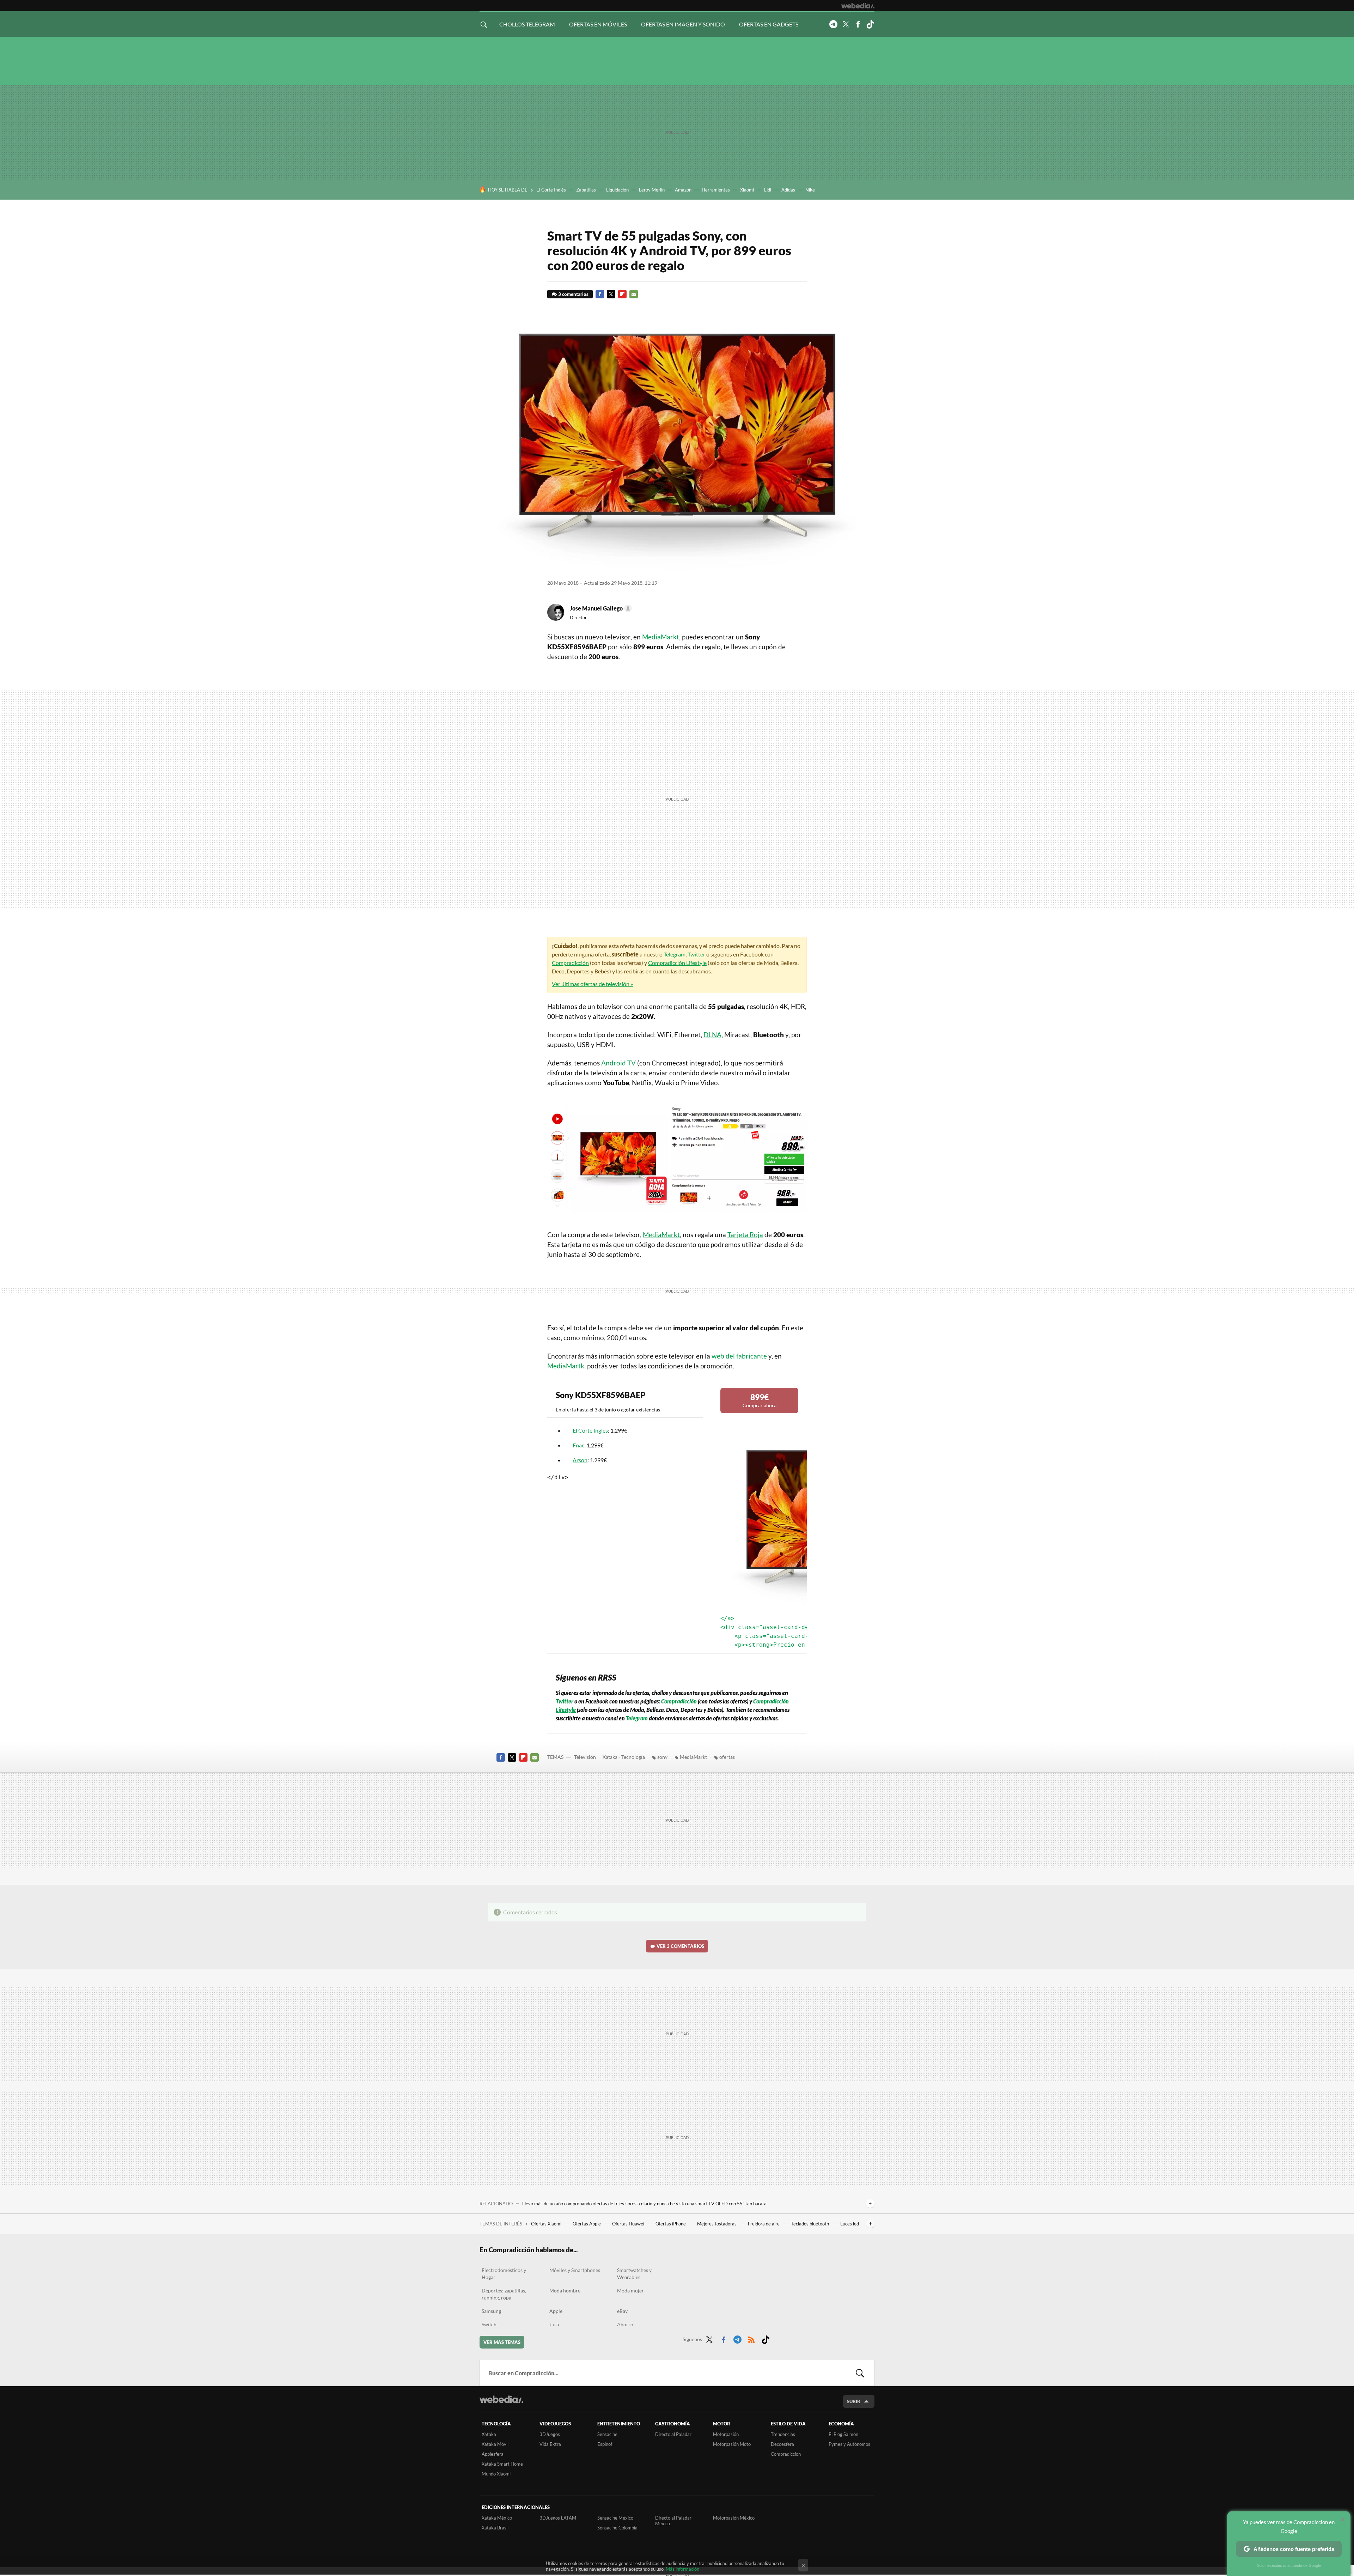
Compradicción (570, 963)
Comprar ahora (760, 1400)
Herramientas (716, 190)
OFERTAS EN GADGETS (769, 24)
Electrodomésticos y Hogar (504, 2274)
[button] (600, 608)
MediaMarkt (661, 637)
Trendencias (783, 2434)
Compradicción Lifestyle (677, 963)
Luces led (850, 2224)
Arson (580, 1460)
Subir (854, 2401)
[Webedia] (858, 6)
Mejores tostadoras (717, 2224)
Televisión (585, 1757)
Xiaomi (747, 190)
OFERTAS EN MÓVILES (598, 24)
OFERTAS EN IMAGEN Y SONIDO (683, 24)
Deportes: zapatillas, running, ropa (504, 2294)
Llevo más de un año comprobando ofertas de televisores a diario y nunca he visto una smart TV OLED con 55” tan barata (644, 2204)
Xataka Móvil (495, 2444)
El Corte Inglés (551, 190)
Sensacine (607, 2434)
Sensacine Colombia (617, 2528)
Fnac (578, 1445)
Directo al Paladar (673, 2434)
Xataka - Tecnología (624, 1757)
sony (662, 1757)
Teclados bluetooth (810, 2224)
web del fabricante (739, 1356)
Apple (556, 2311)
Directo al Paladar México (673, 2521)
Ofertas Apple (587, 2224)
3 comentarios (573, 294)
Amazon (683, 190)
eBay (622, 2311)
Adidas (788, 190)
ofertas (727, 1757)
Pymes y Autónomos (849, 2444)
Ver (680, 1946)
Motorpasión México (734, 2518)
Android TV (618, 1063)
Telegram (833, 24)
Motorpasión (726, 2434)
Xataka (489, 2434)
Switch (489, 2324)
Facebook (858, 24)
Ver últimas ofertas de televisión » (592, 984)
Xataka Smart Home (502, 2464)
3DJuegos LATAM (558, 2518)
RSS (751, 2338)
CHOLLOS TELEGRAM (527, 24)
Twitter (846, 24)
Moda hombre (565, 2291)
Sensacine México (615, 2518)
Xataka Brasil (495, 2528)
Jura (554, 2324)
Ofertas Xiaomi (547, 2224)
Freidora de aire (764, 2224)
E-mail (634, 294)
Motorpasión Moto (732, 2444)
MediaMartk (566, 1366)
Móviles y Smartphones (575, 2270)
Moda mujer (630, 2291)
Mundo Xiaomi (496, 2474)
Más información (682, 2569)
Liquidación (617, 190)
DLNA (712, 1035)
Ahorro (625, 2324)
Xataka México (497, 2518)
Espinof (605, 2444)
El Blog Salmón (843, 2434)
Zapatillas (586, 190)
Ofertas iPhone (671, 2224)
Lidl (768, 190)
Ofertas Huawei (629, 2224)
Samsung (491, 2311)
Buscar (860, 2373)
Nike (810, 190)
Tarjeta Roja (745, 1235)
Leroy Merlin (652, 190)
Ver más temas (502, 2342)
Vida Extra (550, 2444)
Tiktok (870, 24)
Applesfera (493, 2454)
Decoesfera (782, 2444)
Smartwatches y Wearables (634, 2274)
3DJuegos (550, 2434)
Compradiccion (786, 2454)
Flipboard (622, 294)
